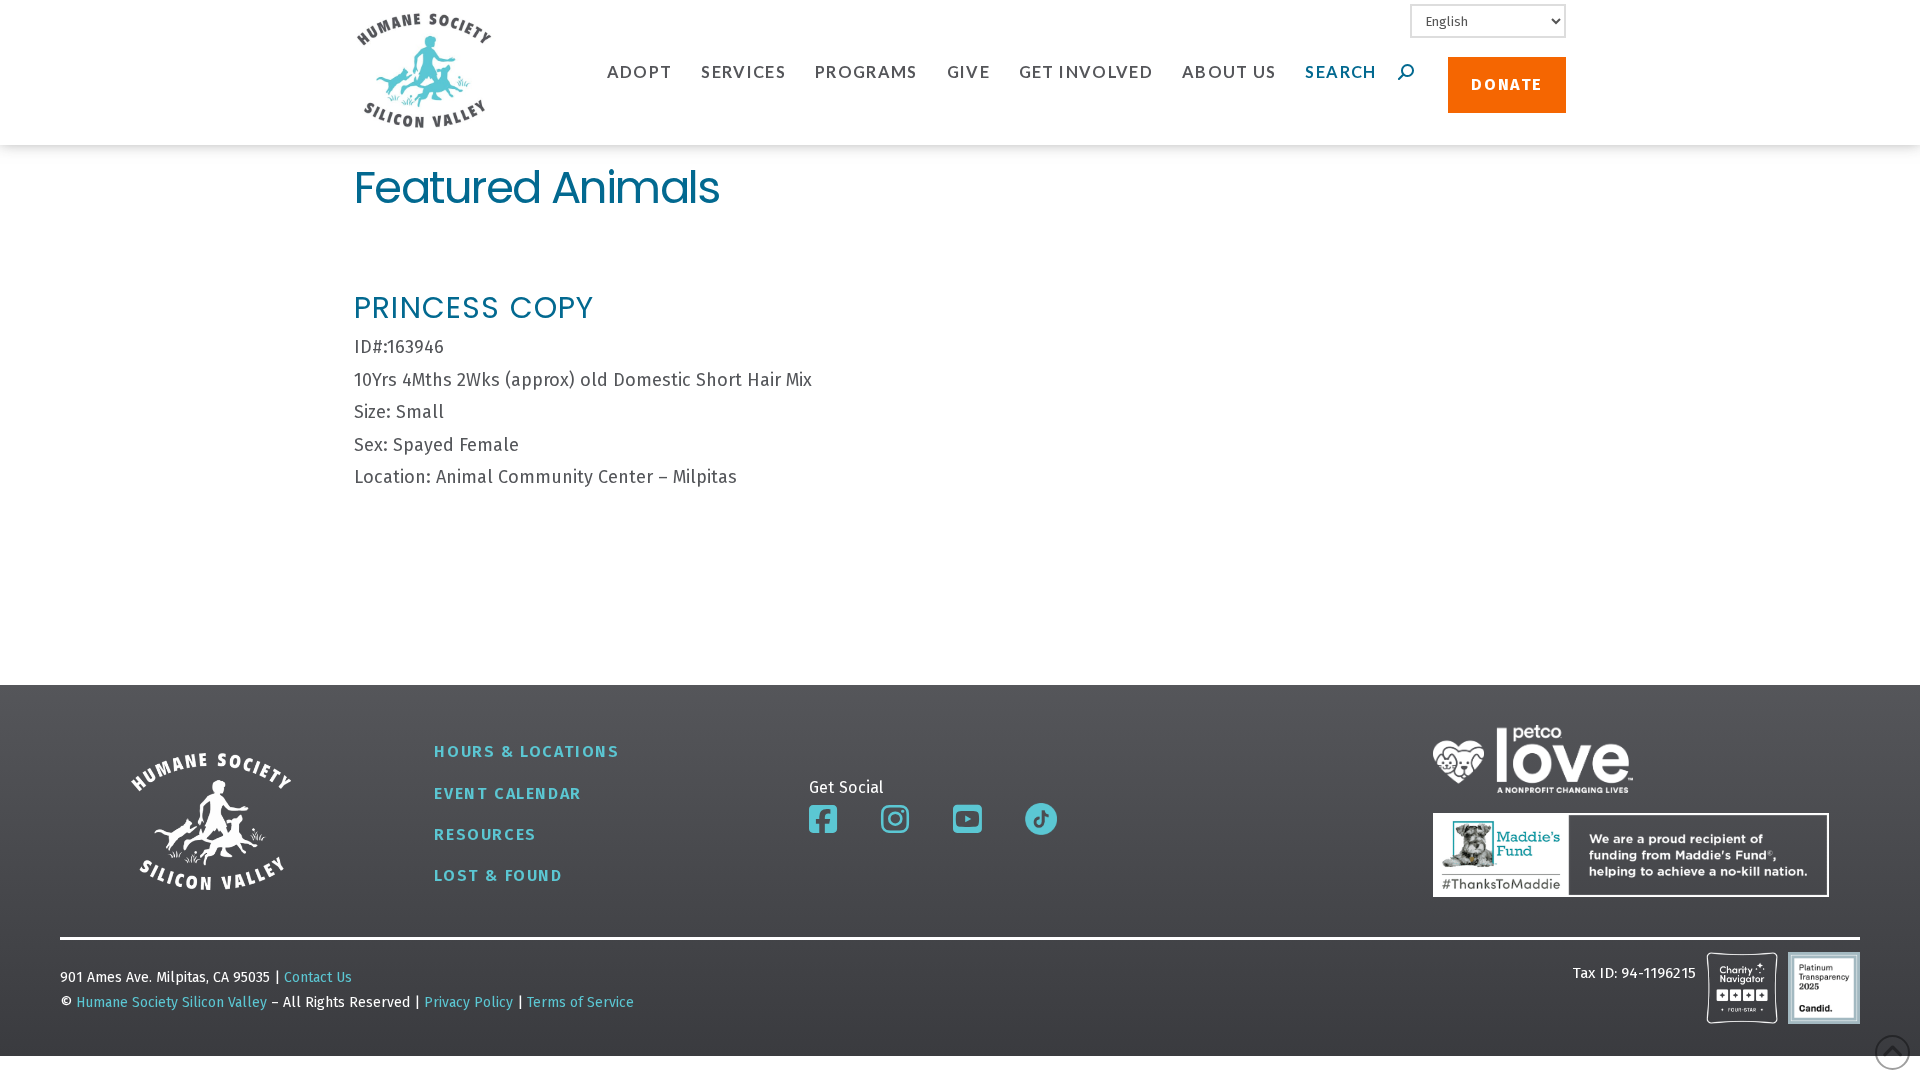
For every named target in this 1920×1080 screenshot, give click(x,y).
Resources (485, 834)
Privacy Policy (470, 1002)
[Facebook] (823, 819)
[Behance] (1041, 819)
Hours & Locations (526, 751)
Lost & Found (498, 875)
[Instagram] (895, 819)
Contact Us (318, 977)
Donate (1507, 84)
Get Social (846, 787)
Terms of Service (580, 1002)
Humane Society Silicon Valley (171, 1002)
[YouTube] (967, 819)
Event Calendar (507, 793)
